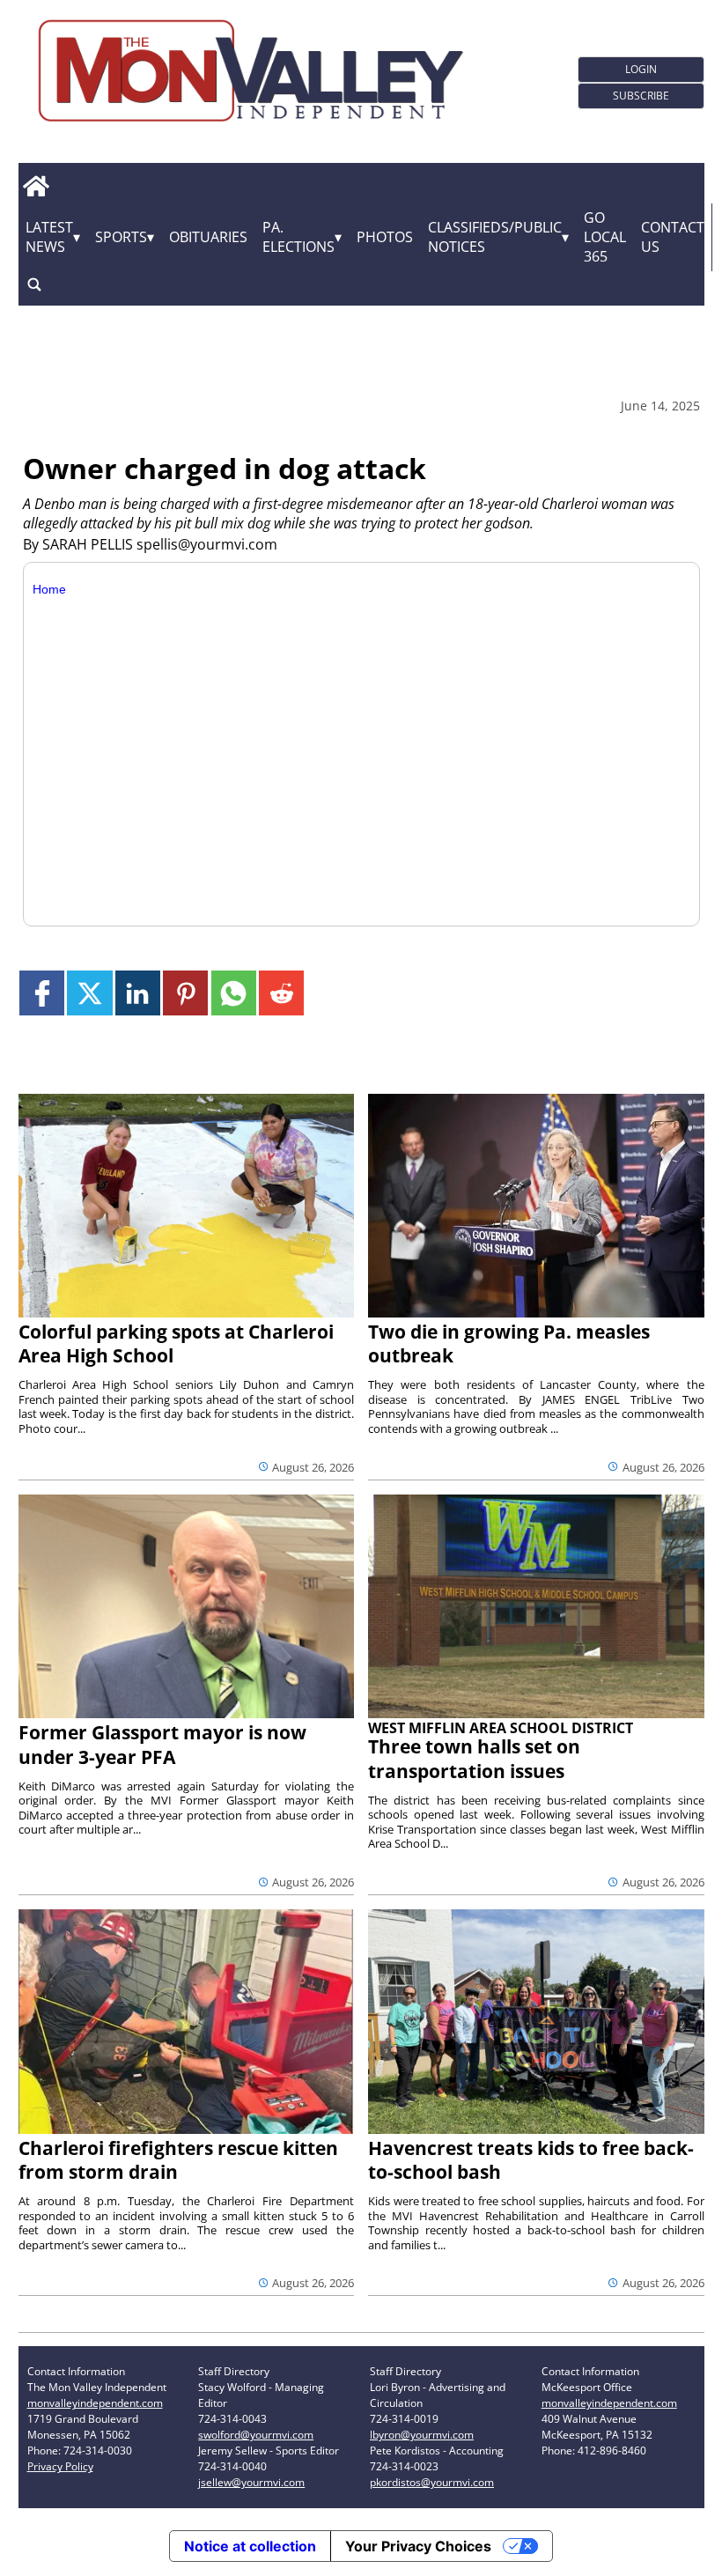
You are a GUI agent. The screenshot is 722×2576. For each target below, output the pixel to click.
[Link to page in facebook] (42, 993)
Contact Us (673, 237)
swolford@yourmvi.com (256, 2435)
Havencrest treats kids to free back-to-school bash (531, 2160)
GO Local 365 (605, 237)
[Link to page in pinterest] (185, 993)
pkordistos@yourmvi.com (432, 2482)
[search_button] (34, 285)
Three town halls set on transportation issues (474, 1758)
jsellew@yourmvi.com (251, 2482)
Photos (385, 237)
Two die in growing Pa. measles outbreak (509, 1343)
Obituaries (208, 237)
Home (49, 589)
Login (641, 69)
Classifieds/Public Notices (495, 237)
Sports (121, 237)
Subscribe (641, 96)
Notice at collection (250, 2546)
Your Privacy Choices (418, 2546)
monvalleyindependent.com (95, 2403)
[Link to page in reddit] (281, 993)
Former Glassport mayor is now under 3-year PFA (162, 1744)
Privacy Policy (60, 2466)
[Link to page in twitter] (89, 993)
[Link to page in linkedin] (138, 993)
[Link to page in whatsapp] (234, 993)
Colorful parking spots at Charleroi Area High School (176, 1343)
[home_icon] (37, 187)
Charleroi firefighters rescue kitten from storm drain (178, 2160)
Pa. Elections (298, 237)
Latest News (49, 237)
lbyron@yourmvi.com (422, 2435)
